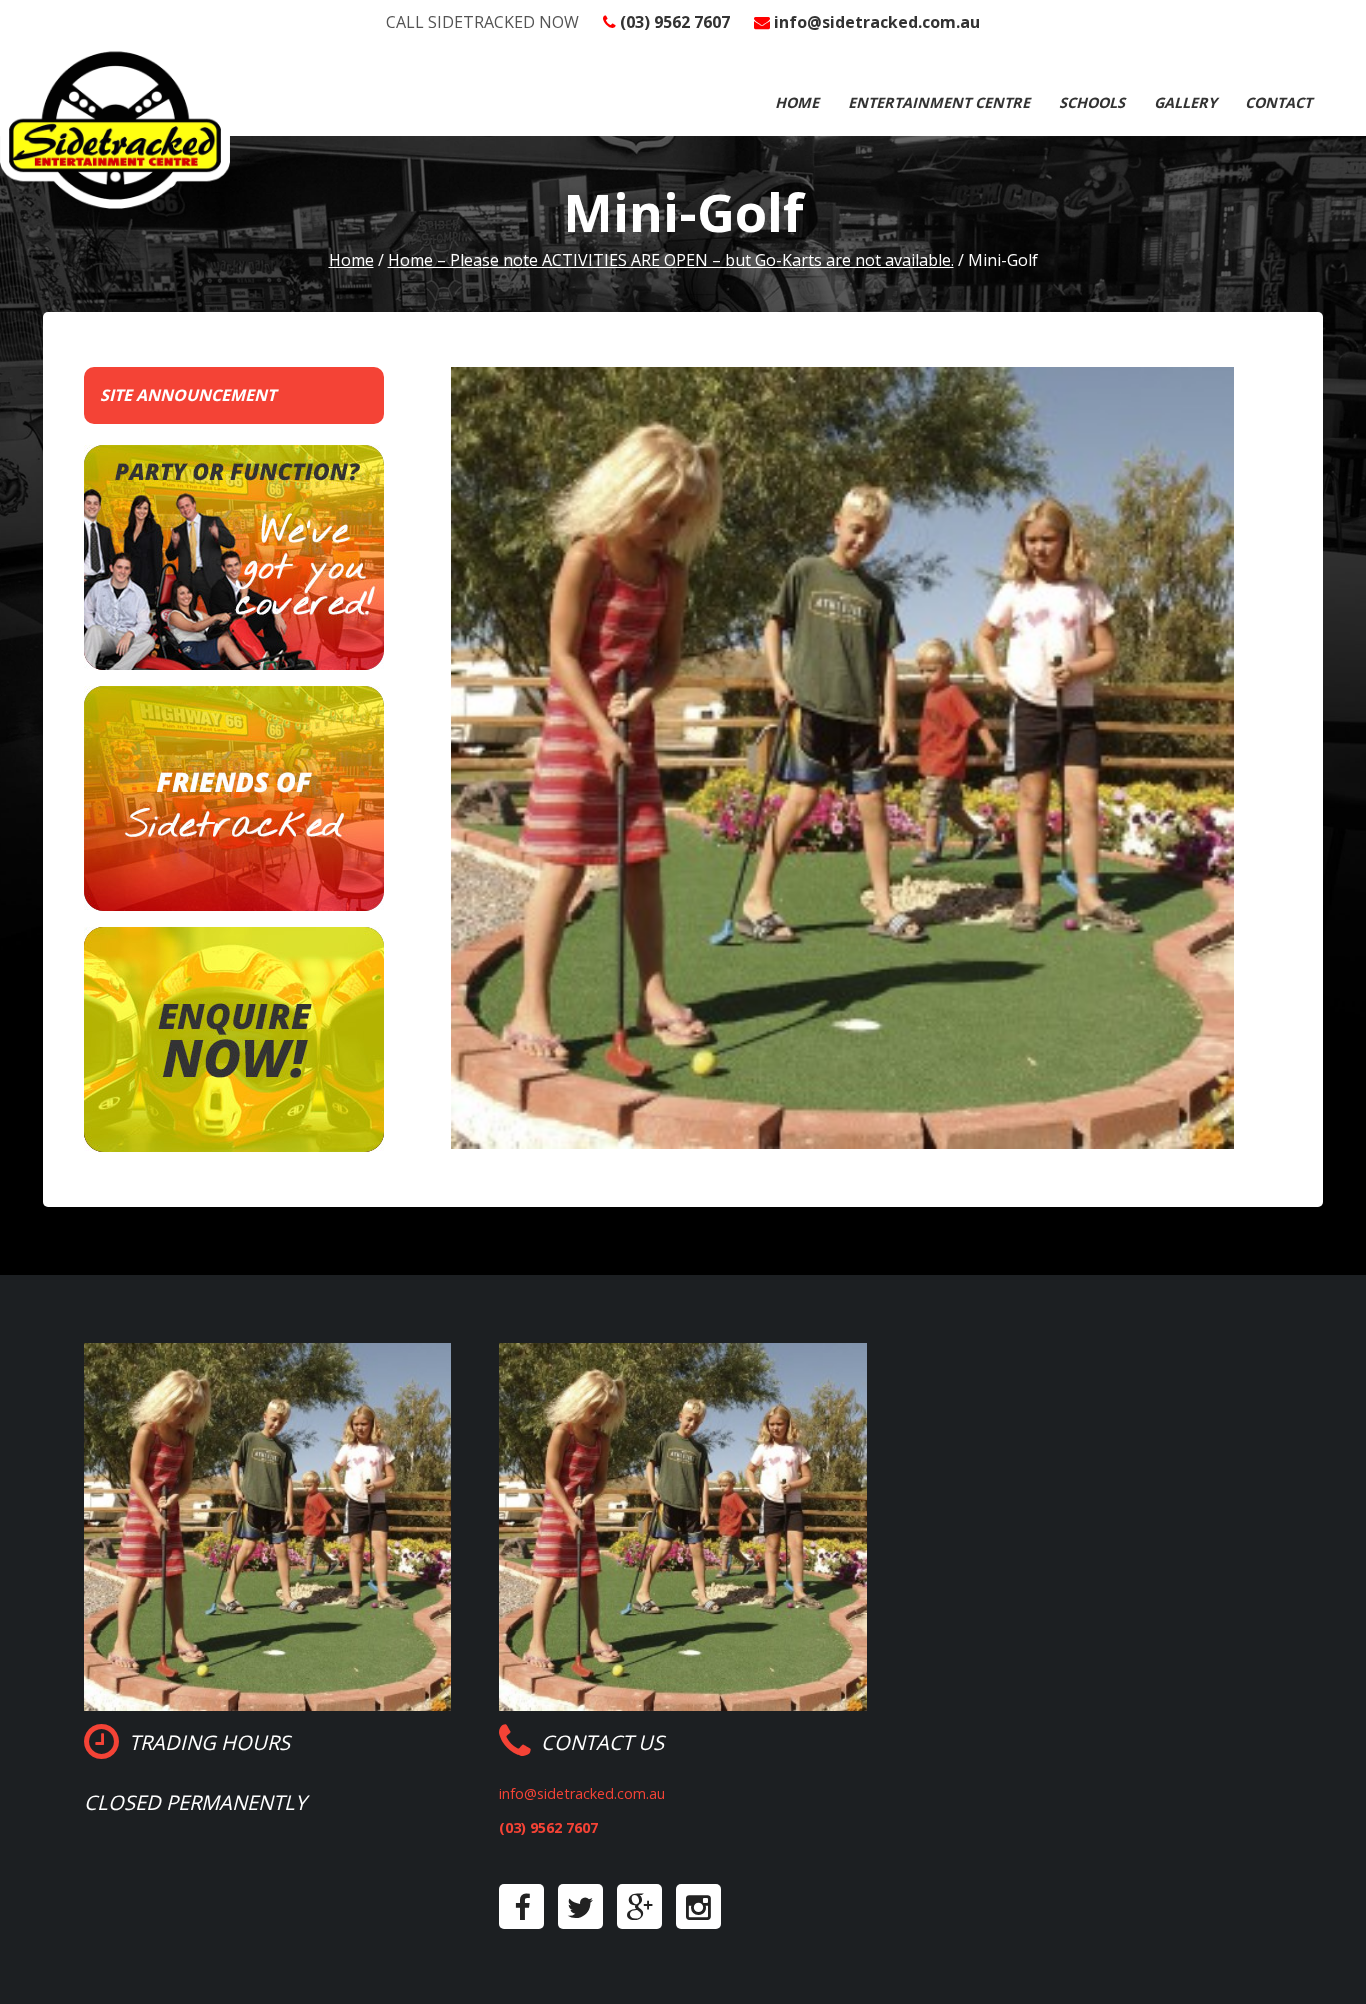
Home (797, 102)
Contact (1278, 102)
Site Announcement (188, 395)
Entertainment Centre (939, 102)
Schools (1092, 102)
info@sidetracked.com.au (877, 22)
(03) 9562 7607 (675, 22)
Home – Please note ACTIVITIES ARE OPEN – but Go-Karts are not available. (671, 260)
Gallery (1185, 102)
